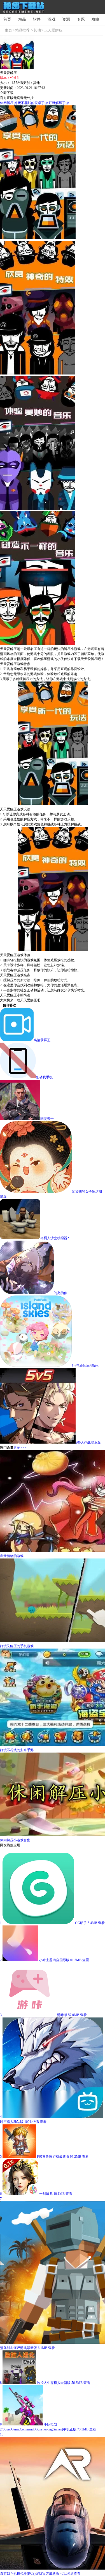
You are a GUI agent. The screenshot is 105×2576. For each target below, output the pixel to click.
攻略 (95, 19)
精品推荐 (22, 30)
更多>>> (20, 1448)
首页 (7, 19)
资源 (66, 19)
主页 (8, 30)
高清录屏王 (42, 1040)
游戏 (52, 19)
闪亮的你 (60, 1293)
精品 (22, 19)
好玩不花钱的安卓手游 (31, 103)
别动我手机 (44, 1077)
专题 (81, 19)
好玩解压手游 (59, 103)
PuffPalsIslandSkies (85, 1366)
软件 (37, 19)
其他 (37, 30)
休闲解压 (7, 103)
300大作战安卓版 (88, 1442)
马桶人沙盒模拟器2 (55, 1238)
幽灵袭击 (47, 1119)
